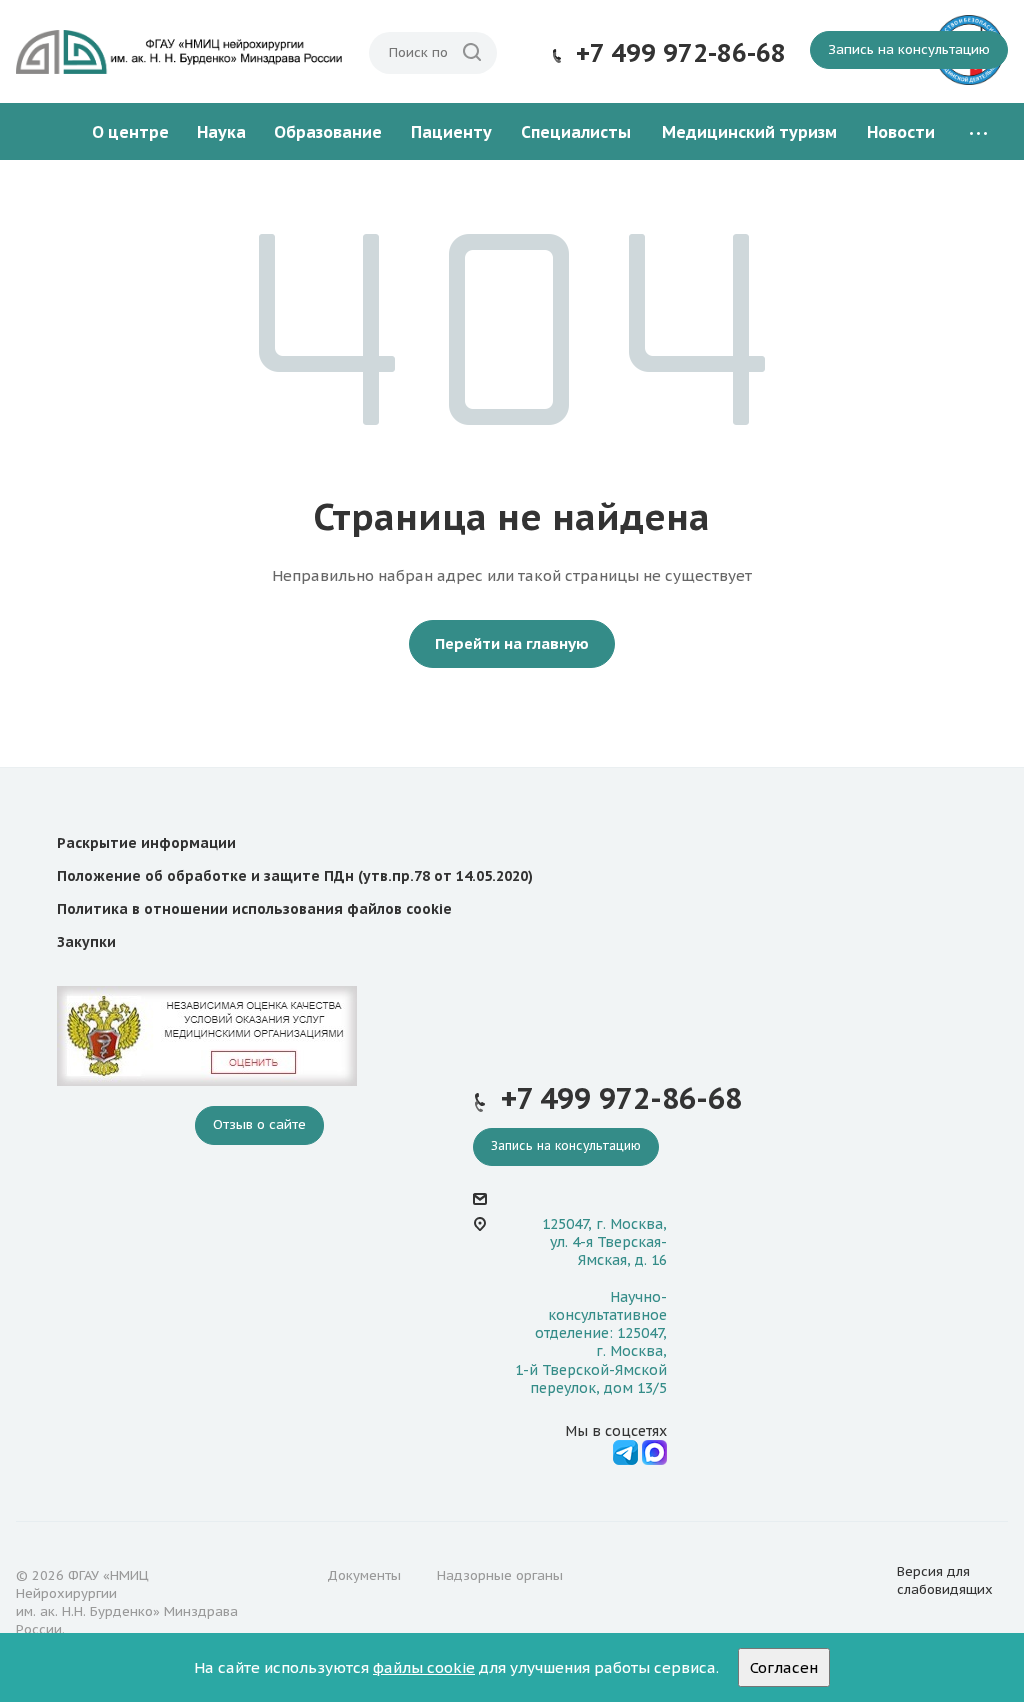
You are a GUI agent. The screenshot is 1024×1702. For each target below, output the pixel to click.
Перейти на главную (512, 643)
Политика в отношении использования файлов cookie (254, 909)
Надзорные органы (500, 1575)
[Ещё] (978, 132)
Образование (328, 132)
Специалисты (576, 132)
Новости (901, 132)
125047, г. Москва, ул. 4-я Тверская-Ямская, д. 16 (604, 1242)
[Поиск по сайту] (472, 53)
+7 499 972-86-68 (681, 53)
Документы (364, 1575)
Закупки (86, 942)
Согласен (784, 1667)
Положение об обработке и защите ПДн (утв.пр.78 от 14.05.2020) (295, 876)
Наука (221, 132)
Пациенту (451, 132)
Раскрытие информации (146, 843)
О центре (130, 132)
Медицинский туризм (749, 132)
